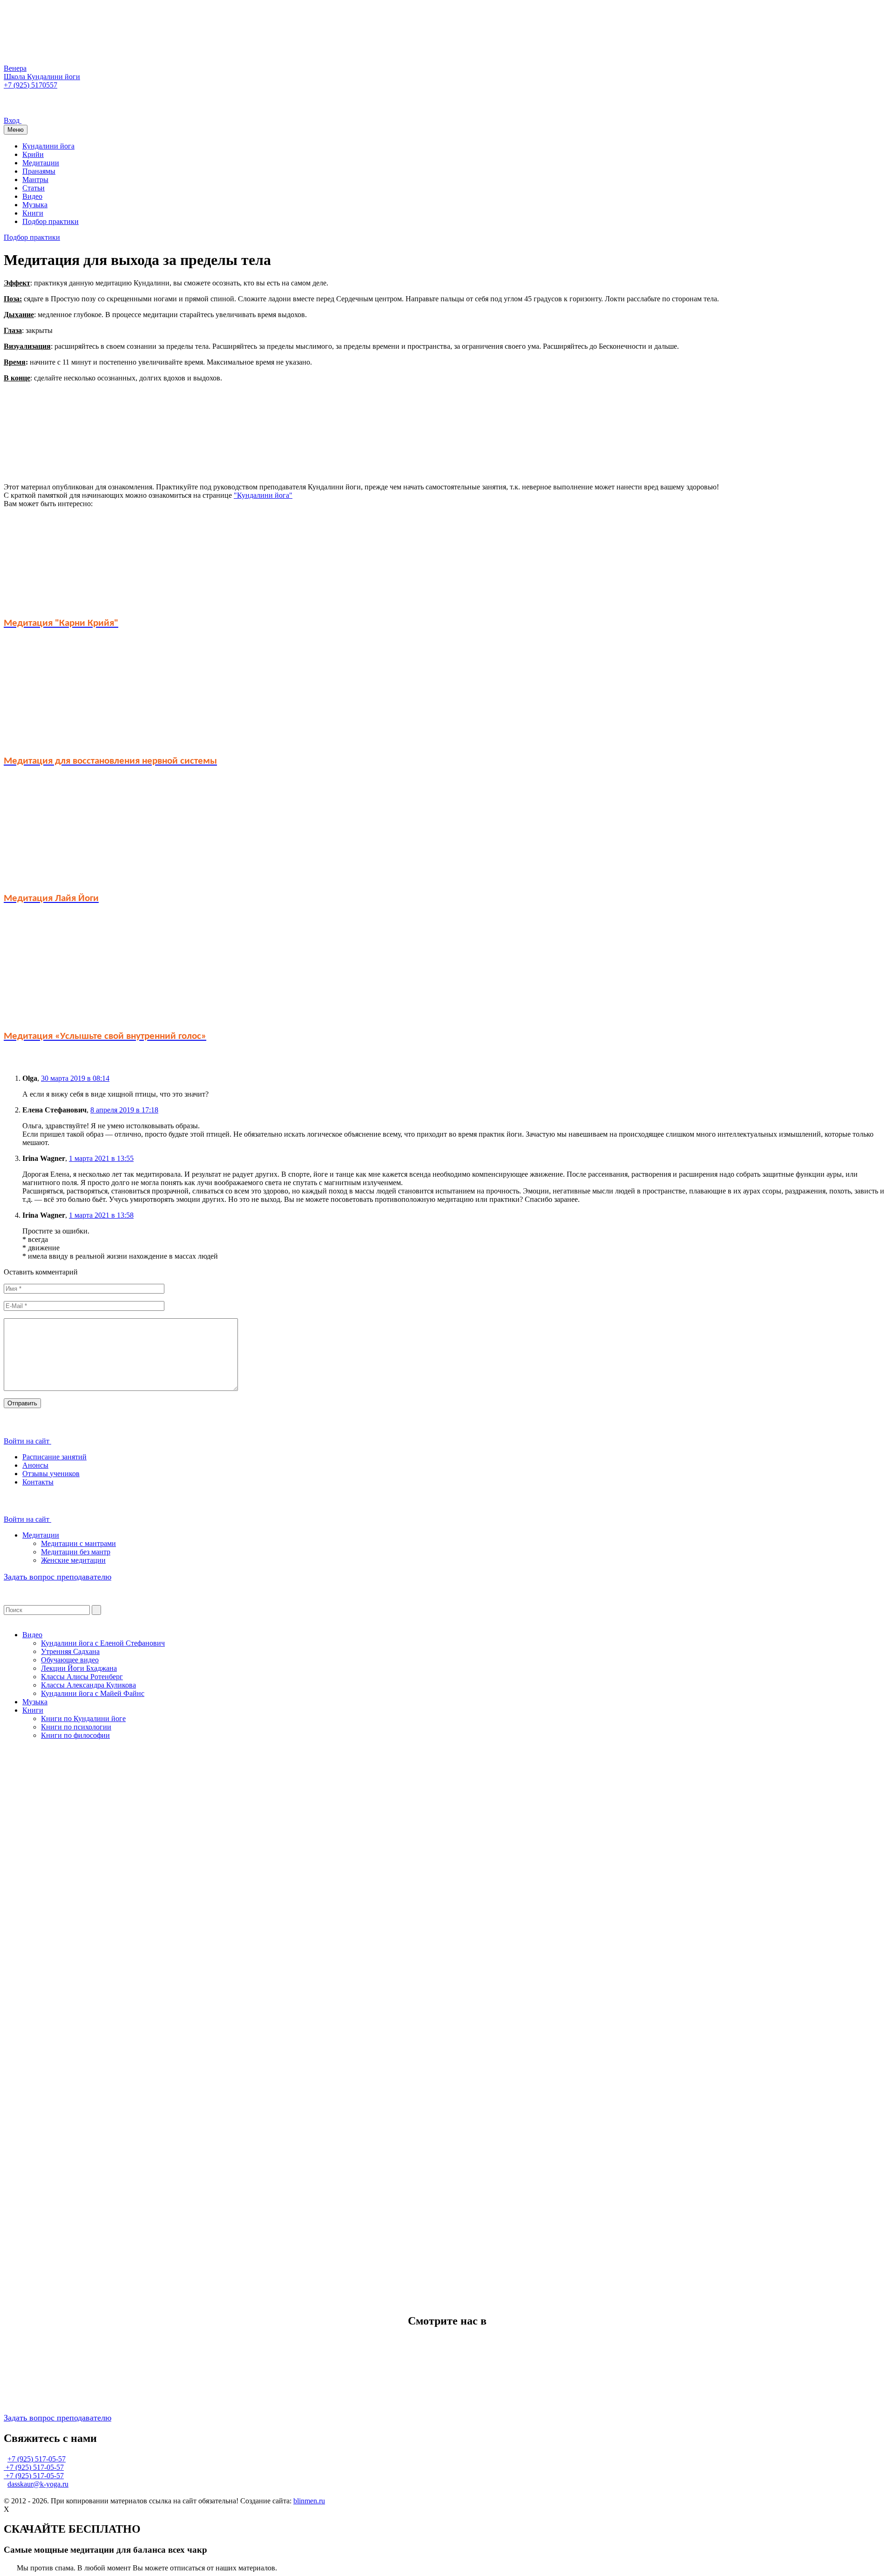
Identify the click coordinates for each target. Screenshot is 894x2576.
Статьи (34, 188)
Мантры (35, 180)
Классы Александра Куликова (88, 1685)
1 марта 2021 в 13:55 (101, 1158)
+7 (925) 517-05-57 (37, 2459)
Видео (32, 196)
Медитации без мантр (76, 1552)
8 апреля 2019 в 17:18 (124, 1110)
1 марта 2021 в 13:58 (101, 1215)
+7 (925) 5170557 (30, 85)
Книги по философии (75, 1735)
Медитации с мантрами (78, 1543)
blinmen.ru (309, 2501)
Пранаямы (39, 171)
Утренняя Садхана (70, 1651)
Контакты (38, 1482)
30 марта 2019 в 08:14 (75, 1078)
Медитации (41, 163)
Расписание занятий (54, 1457)
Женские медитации (73, 1560)
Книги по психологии (76, 1727)
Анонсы (35, 1465)
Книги (33, 213)
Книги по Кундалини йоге (83, 1718)
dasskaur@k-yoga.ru (38, 2484)
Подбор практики (51, 221)
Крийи (33, 154)
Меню (16, 130)
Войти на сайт (27, 1441)
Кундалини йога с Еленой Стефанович (103, 1643)
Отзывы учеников (51, 1474)
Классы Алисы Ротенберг (82, 1677)
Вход (13, 120)
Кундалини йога (48, 146)
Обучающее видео (70, 1660)
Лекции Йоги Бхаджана (79, 1668)
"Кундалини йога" (263, 495)
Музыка (35, 205)
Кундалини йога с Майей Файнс (93, 1693)
